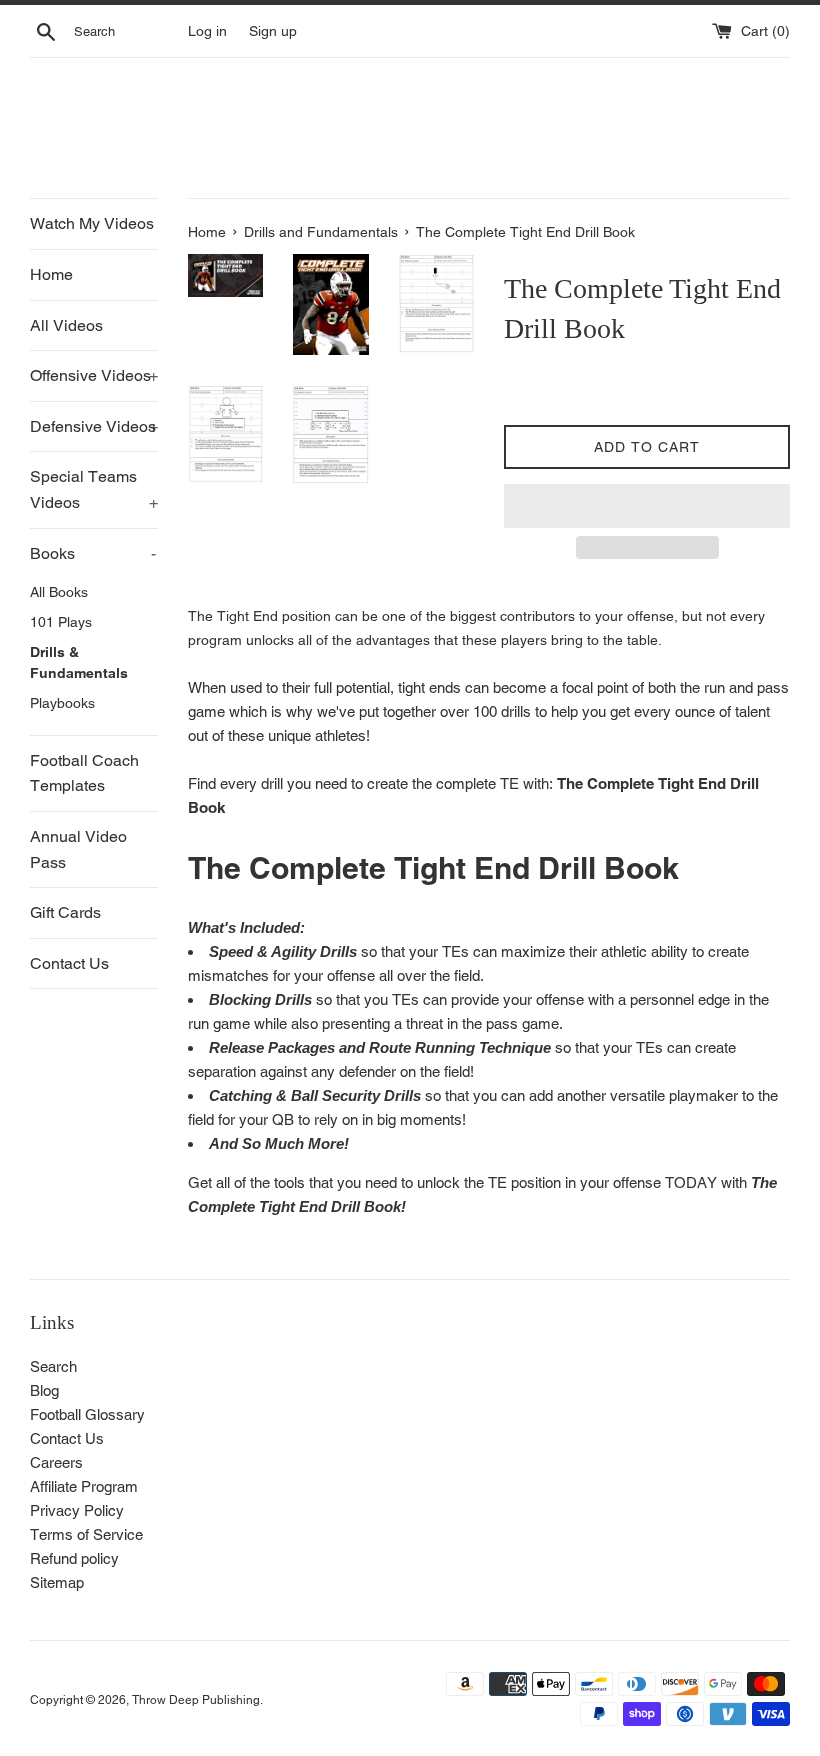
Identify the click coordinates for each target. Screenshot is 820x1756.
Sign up (273, 31)
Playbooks (62, 703)
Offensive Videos (94, 375)
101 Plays (61, 622)
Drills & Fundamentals (79, 663)
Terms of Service (86, 1534)
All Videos (66, 325)
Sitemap (57, 1582)
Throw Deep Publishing (196, 1700)
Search (53, 1366)
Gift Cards (65, 912)
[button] (647, 506)
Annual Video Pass (78, 849)
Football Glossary (87, 1414)
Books (93, 553)
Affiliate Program (84, 1486)
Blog (44, 1390)
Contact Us (69, 963)
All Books (59, 592)
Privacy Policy (77, 1510)
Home (51, 274)
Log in (207, 31)
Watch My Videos (92, 223)
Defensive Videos (94, 426)
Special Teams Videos (94, 489)
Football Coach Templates (84, 773)
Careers (56, 1462)
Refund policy (74, 1558)
